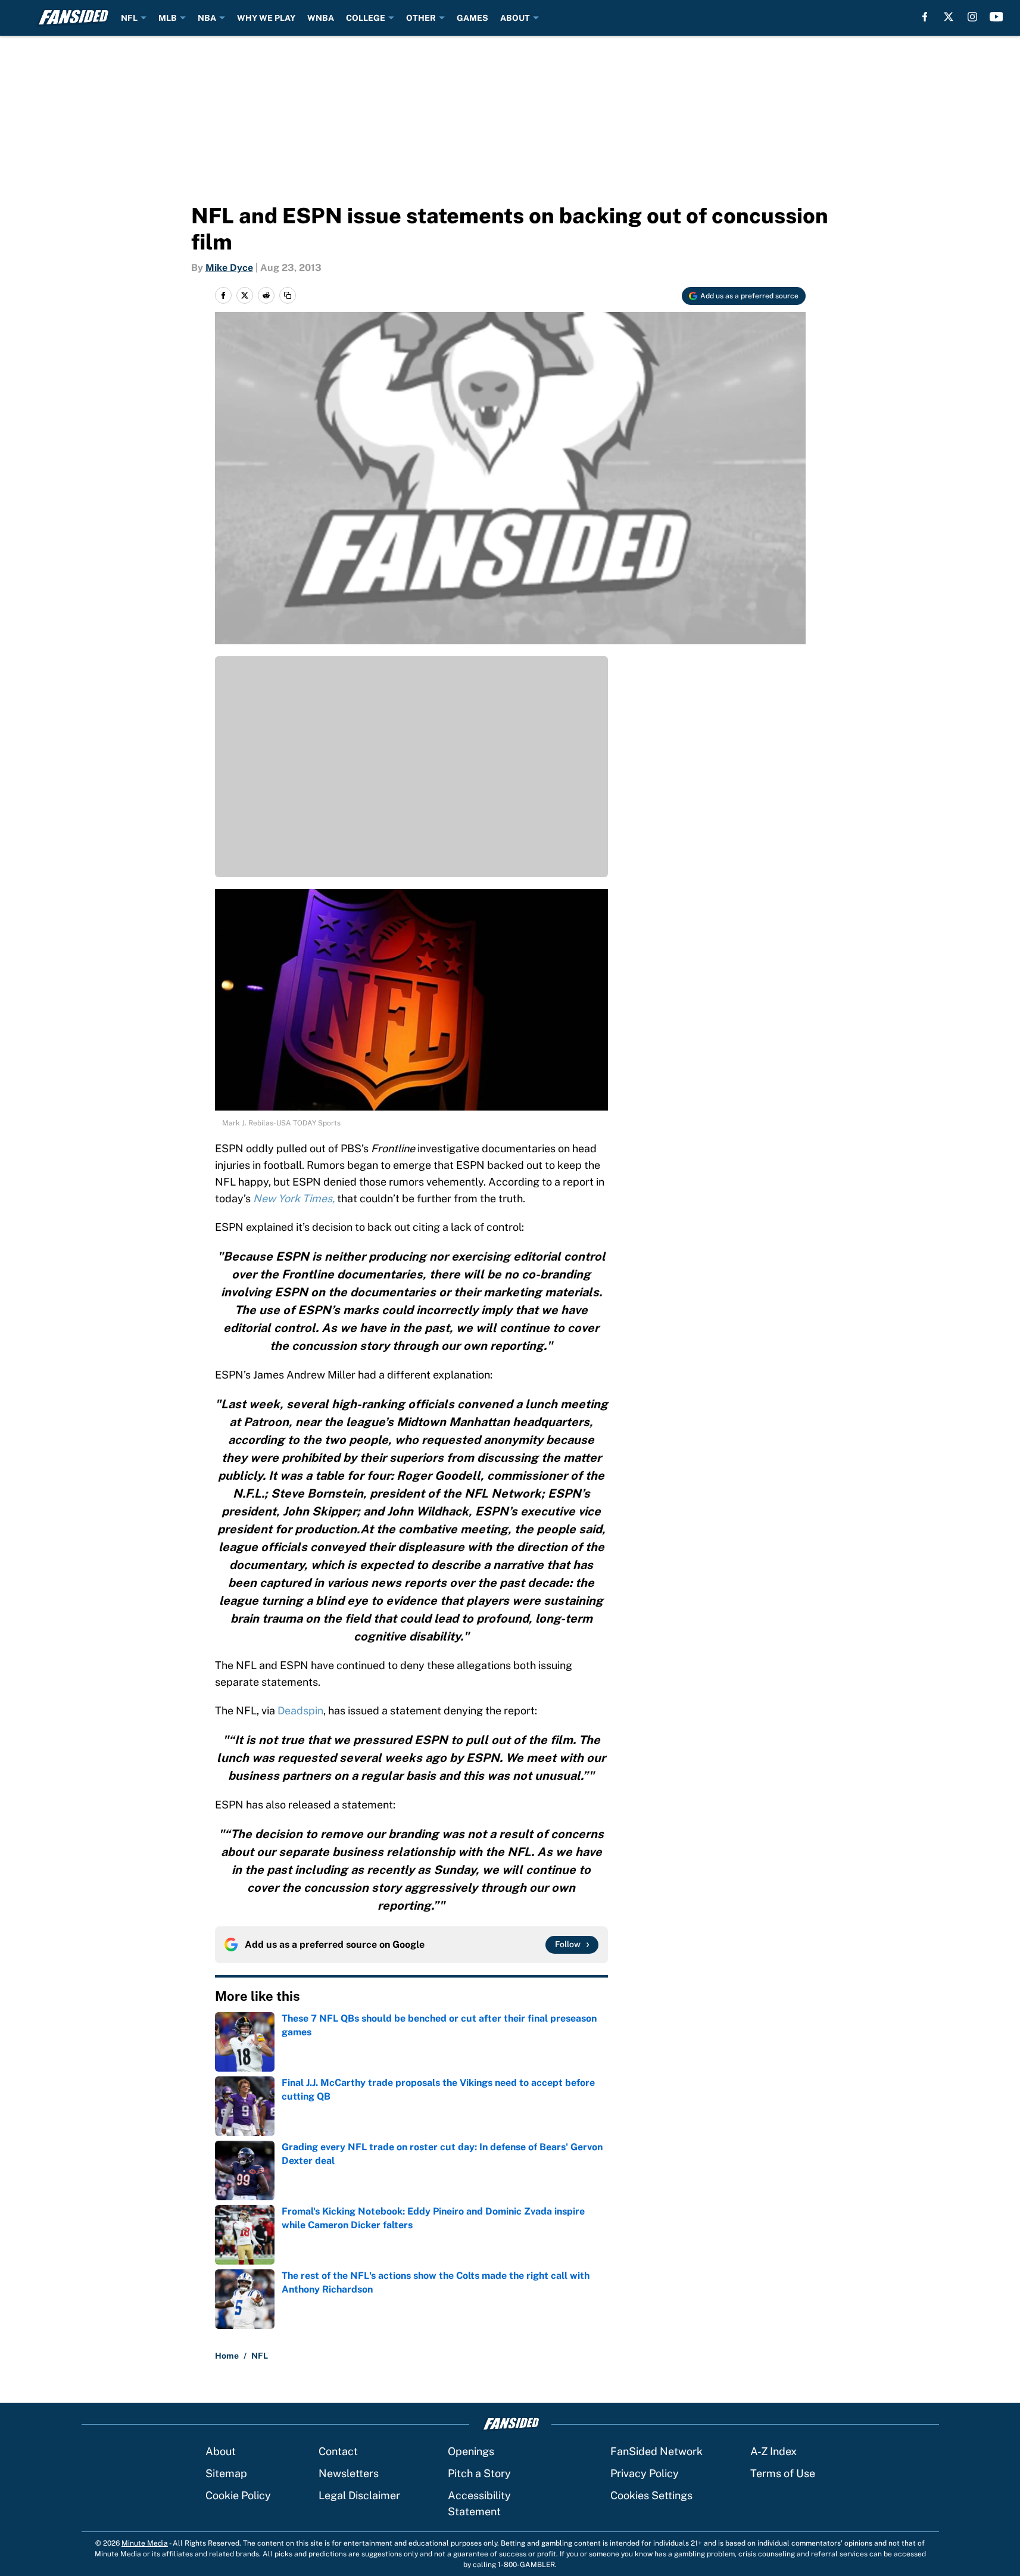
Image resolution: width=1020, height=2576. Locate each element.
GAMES (472, 18)
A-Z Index (773, 2451)
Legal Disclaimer (359, 2495)
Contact (338, 2451)
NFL (129, 18)
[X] (949, 17)
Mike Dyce (229, 268)
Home (227, 2356)
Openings (471, 2451)
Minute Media (145, 2543)
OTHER (421, 18)
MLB (168, 18)
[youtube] (996, 17)
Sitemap (226, 2473)
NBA (207, 18)
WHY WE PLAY (266, 18)
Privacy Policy (645, 2473)
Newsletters (349, 2473)
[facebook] (925, 17)
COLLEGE (366, 18)
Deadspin (300, 1710)
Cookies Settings (651, 2495)
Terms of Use (783, 2473)
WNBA (321, 18)
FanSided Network (656, 2451)
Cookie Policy (238, 2495)
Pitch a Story (479, 2473)
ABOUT (515, 18)
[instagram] (972, 17)
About (221, 2451)
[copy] (288, 295)
